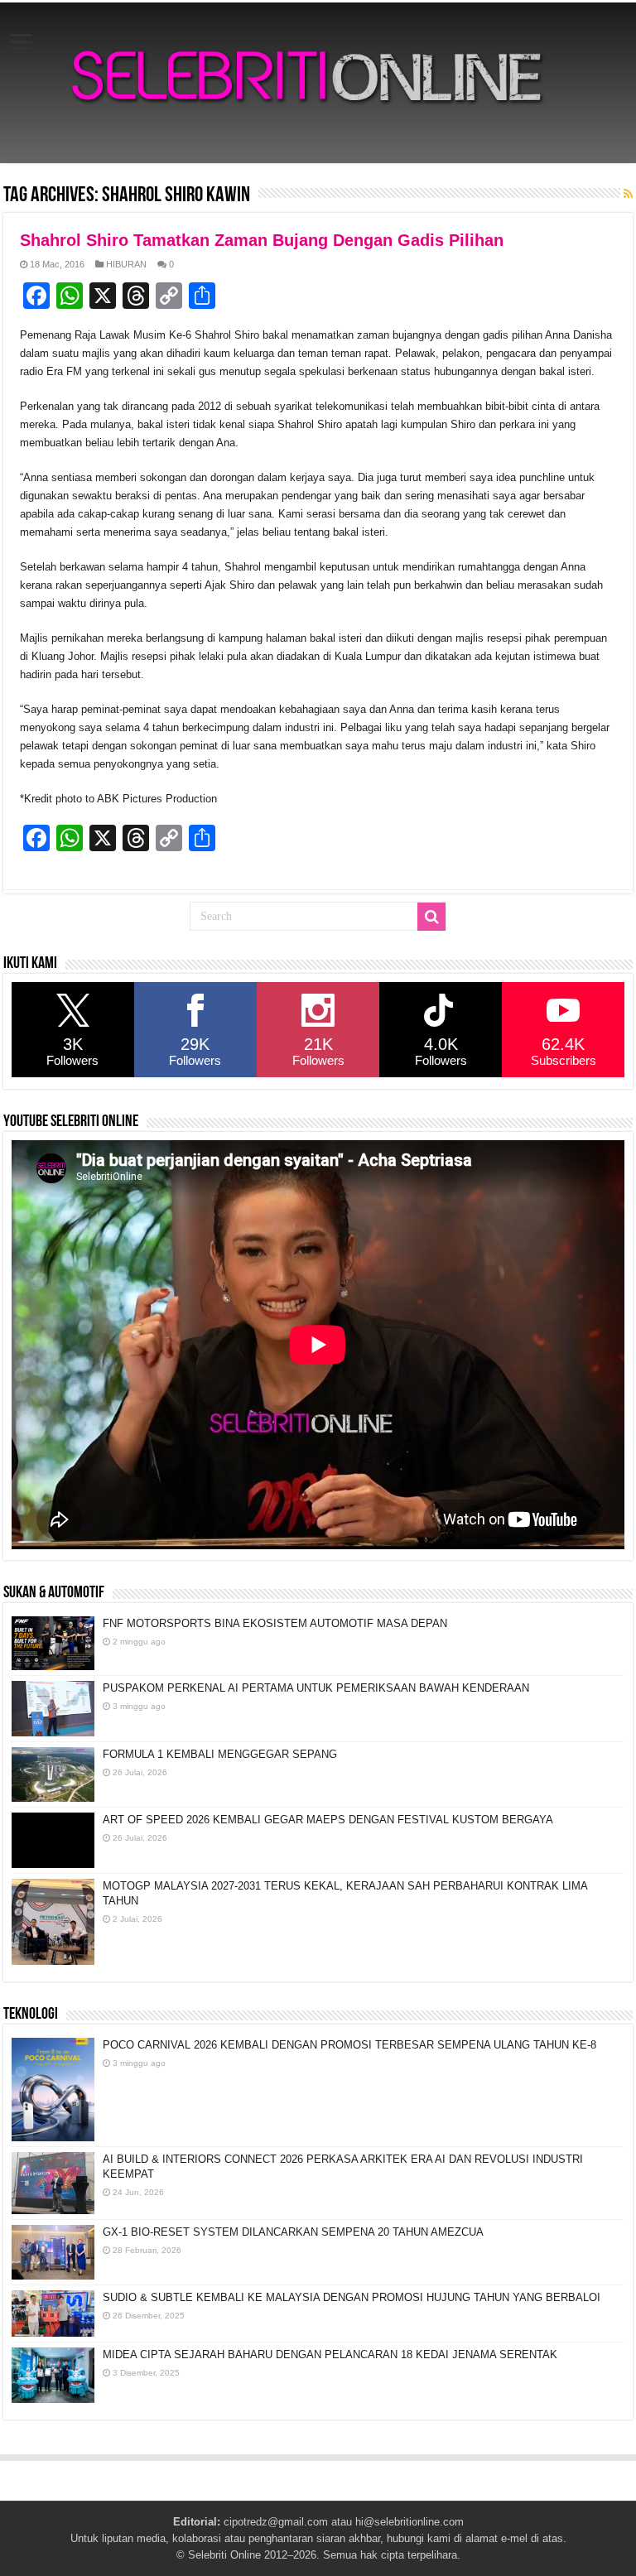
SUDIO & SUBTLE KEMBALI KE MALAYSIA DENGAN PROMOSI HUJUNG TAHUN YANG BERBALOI (352, 2297)
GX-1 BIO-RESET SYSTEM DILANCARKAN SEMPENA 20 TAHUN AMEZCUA (293, 2232)
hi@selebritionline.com (410, 2522)
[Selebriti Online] (318, 83)
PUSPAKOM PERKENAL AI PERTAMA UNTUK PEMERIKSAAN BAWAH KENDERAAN (316, 1688)
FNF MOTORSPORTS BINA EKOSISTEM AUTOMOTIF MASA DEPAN (275, 1623)
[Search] (431, 917)
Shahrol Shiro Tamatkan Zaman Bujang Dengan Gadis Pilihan (262, 240)
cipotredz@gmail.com (276, 2522)
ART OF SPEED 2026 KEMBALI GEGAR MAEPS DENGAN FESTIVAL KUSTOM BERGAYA (328, 1820)
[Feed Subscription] (628, 194)
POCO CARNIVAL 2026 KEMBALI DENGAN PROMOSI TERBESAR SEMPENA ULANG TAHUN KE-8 (349, 2045)
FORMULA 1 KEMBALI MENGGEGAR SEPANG (220, 1754)
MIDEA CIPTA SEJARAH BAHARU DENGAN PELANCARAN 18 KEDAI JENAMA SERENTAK (330, 2355)
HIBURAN (126, 264)
